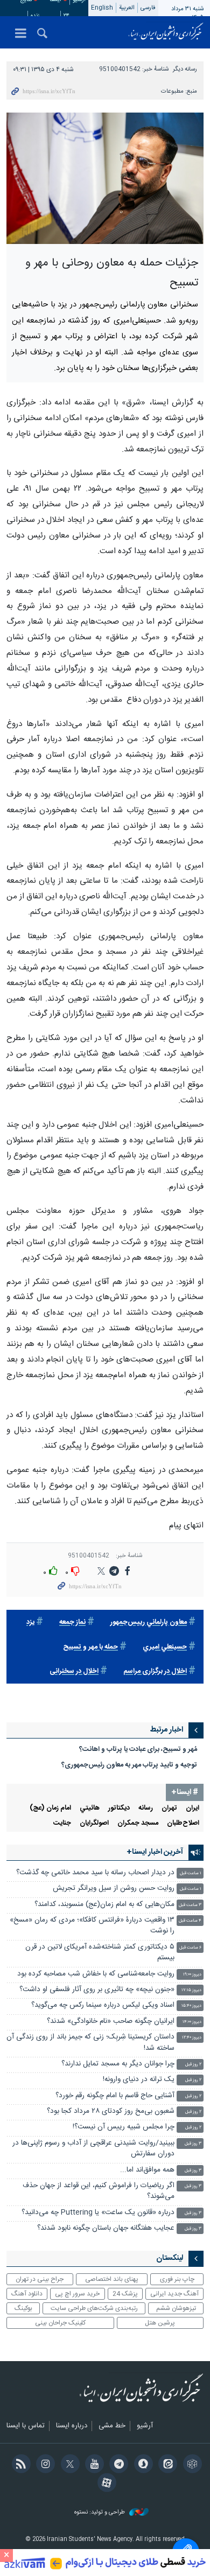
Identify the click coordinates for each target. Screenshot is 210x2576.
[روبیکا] (190, 2465)
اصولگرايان (94, 1823)
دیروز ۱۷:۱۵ (191, 1990)
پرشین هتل (160, 2323)
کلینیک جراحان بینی (60, 2323)
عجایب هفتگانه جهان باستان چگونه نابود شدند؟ (106, 2228)
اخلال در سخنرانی (74, 1671)
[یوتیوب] (93, 2465)
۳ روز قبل (193, 2144)
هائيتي (90, 1808)
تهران (169, 1808)
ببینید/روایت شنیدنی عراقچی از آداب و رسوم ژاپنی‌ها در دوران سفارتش (93, 2149)
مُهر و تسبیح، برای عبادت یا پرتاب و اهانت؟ (138, 1750)
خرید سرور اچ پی (77, 2294)
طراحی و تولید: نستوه (100, 2513)
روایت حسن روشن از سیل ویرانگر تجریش (114, 1889)
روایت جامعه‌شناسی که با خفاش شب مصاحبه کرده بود (96, 1974)
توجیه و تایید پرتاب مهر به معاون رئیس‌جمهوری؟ (129, 1765)
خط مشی (112, 2426)
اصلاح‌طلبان (183, 1823)
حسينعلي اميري (165, 1647)
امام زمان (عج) (50, 1808)
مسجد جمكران (138, 1823)
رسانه (146, 1808)
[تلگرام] (117, 2465)
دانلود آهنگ (27, 2294)
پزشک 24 (125, 2294)
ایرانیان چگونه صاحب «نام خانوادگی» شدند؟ (111, 2022)
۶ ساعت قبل (190, 1948)
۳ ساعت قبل (190, 1905)
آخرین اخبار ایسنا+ (155, 1852)
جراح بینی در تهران (40, 2279)
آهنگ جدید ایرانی (174, 2294)
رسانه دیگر (185, 69)
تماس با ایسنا (26, 2426)
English (102, 8)
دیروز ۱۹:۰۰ (192, 1975)
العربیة (127, 8)
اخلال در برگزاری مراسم (155, 1671)
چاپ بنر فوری (177, 2279)
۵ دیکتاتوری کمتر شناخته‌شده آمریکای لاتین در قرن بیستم (100, 1953)
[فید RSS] (19, 2465)
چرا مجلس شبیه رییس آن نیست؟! (124, 2127)
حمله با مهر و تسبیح (90, 1647)
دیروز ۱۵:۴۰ (191, 2006)
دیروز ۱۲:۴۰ (192, 2038)
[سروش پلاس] (141, 2465)
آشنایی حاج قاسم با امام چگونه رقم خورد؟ (115, 2096)
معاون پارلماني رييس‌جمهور (149, 1622)
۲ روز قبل (193, 2065)
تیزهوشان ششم (176, 2308)
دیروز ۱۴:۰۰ (192, 2022)
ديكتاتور (119, 1808)
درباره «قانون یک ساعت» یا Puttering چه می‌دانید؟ (98, 2213)
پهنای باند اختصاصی (112, 2279)
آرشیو (145, 2426)
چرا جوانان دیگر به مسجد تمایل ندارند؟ (118, 2064)
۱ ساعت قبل (191, 1873)
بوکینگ (23, 2308)
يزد (30, 1622)
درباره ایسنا (72, 2426)
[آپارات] (105, 2484)
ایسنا (166, 32)
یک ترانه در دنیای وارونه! (139, 2080)
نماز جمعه (72, 1622)
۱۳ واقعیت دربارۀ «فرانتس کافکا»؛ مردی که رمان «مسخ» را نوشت (92, 1926)
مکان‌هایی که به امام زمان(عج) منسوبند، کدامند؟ (104, 1905)
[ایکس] (68, 2465)
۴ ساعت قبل (190, 1921)
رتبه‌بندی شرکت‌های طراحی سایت (94, 2308)
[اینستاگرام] (44, 2465)
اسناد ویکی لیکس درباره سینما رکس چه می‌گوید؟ (103, 2005)
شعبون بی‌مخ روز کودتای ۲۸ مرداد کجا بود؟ (111, 2111)
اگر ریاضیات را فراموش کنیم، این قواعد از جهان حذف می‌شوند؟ (99, 2191)
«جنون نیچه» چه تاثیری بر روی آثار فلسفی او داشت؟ (97, 1990)
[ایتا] (166, 2465)
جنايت (62, 1823)
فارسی (148, 8)
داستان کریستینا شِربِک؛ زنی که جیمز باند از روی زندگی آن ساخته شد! (90, 2043)
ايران (192, 1808)
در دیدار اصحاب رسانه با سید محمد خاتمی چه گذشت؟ (95, 1873)
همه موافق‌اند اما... (147, 2170)
